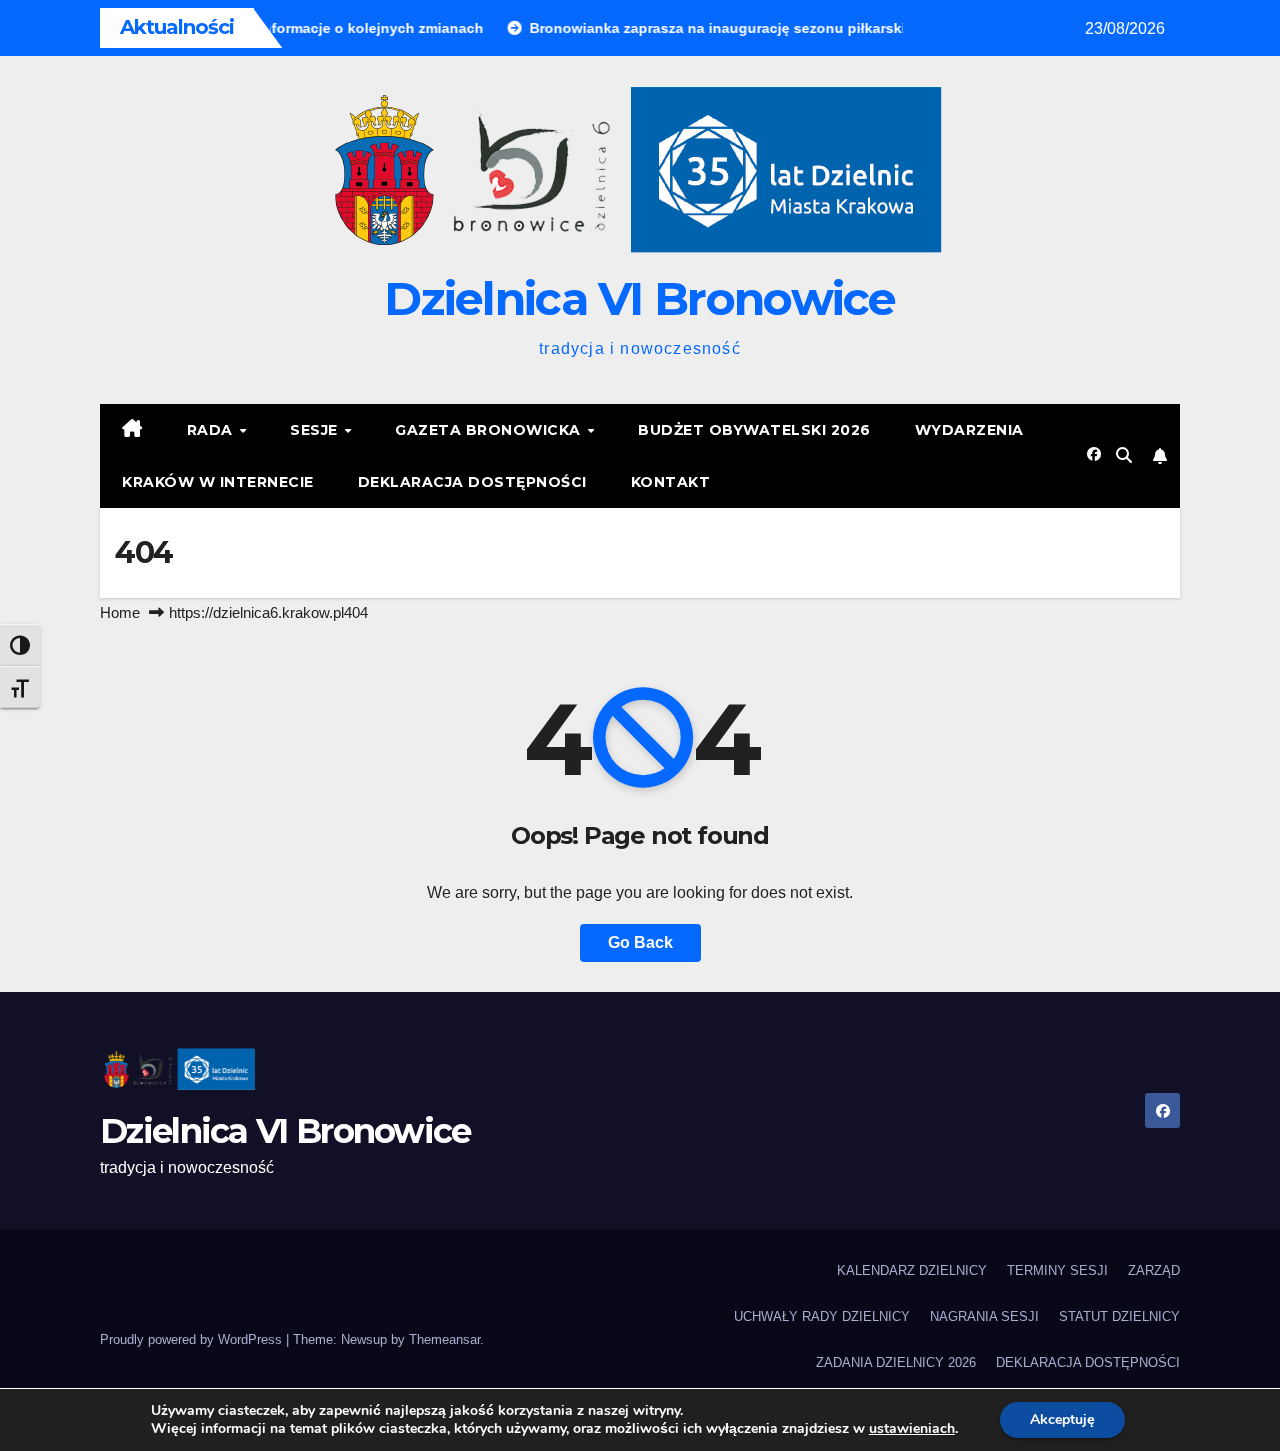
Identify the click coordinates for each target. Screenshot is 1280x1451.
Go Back (640, 942)
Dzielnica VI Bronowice (640, 298)
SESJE (316, 430)
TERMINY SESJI (1057, 1270)
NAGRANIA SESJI (984, 1316)
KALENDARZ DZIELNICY (912, 1270)
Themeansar (444, 1339)
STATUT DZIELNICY (1119, 1316)
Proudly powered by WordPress (193, 1339)
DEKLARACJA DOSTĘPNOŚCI (472, 482)
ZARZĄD (1154, 1270)
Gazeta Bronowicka (490, 430)
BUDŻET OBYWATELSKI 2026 (754, 430)
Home (120, 612)
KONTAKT (671, 482)
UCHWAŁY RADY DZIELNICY (822, 1316)
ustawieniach (912, 1429)
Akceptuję (1062, 1419)
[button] (1124, 455)
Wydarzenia (969, 430)
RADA (212, 430)
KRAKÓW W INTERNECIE (218, 482)
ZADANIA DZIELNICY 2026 (896, 1362)
